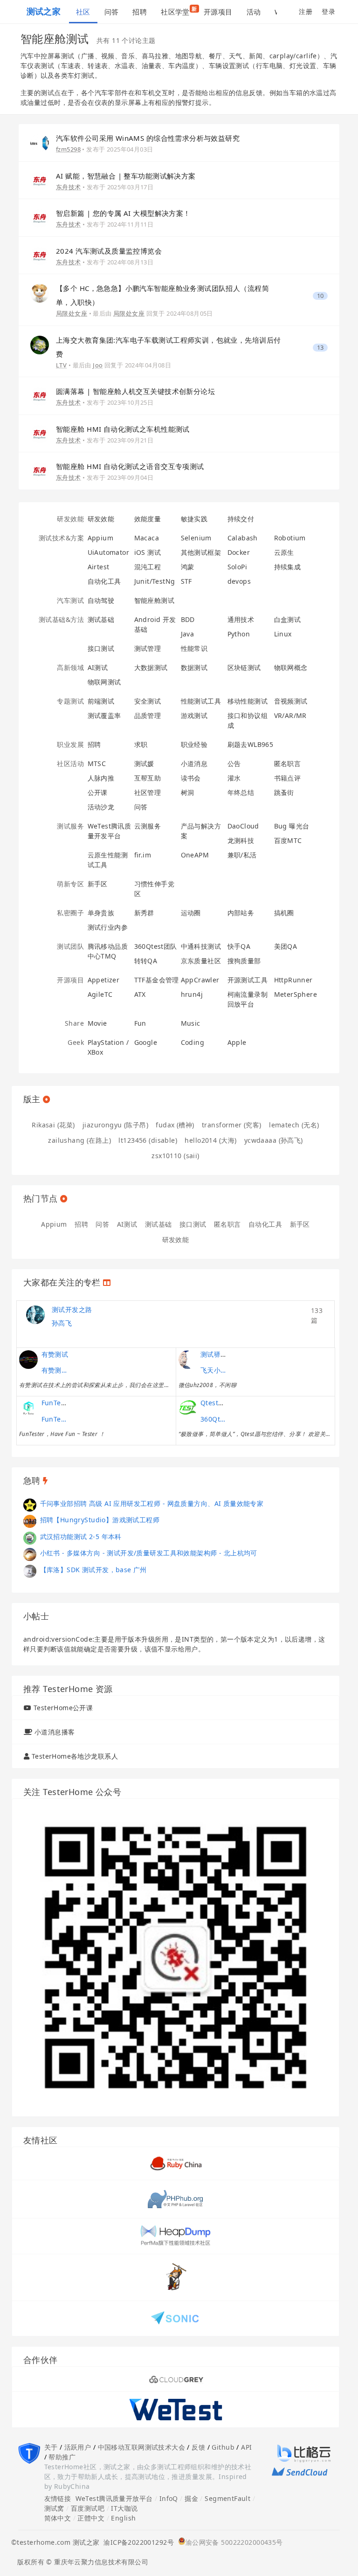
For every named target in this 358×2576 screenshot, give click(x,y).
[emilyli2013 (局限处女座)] (40, 293)
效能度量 (148, 519)
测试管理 (148, 648)
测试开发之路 (72, 1309)
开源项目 (218, 12)
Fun (140, 1023)
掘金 (191, 2498)
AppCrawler (200, 980)
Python (239, 634)
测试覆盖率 (104, 715)
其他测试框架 (201, 552)
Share (74, 1023)
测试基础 (101, 619)
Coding (193, 1042)
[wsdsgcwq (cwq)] (30, 1571)
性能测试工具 (201, 701)
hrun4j (192, 994)
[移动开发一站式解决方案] (176, 2409)
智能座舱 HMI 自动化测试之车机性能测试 (123, 429)
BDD (188, 619)
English (123, 2518)
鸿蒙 (188, 567)
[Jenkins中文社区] (176, 2276)
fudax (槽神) (175, 1125)
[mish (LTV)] (40, 344)
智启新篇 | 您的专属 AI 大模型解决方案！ (123, 213)
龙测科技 (241, 840)
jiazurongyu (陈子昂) (115, 1125)
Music (191, 1023)
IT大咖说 (124, 2508)
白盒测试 (288, 619)
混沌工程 (148, 567)
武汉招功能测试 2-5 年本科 (81, 1537)
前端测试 (101, 701)
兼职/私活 (242, 855)
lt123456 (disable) (148, 1140)
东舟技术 (69, 187)
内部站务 (241, 913)
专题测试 (70, 701)
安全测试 (148, 701)
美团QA (286, 946)
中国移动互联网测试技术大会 (141, 2447)
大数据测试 (151, 667)
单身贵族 (101, 913)
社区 (83, 12)
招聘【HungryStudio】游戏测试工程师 (100, 1520)
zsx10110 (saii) (175, 1156)
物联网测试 (104, 682)
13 (320, 348)
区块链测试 (244, 667)
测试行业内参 (108, 927)
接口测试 (101, 648)
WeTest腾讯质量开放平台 (114, 2498)
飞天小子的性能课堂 (214, 1370)
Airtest (99, 567)
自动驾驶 (101, 600)
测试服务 (70, 826)
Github (223, 2447)
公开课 (98, 792)
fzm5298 (68, 149)
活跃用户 (78, 2447)
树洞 (188, 792)
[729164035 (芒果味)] (30, 1537)
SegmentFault (227, 2498)
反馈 (198, 2447)
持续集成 (288, 567)
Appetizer (104, 980)
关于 (51, 2447)
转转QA (146, 961)
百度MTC (288, 840)
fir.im (143, 855)
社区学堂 (179, 11)
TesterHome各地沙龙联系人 (75, 1756)
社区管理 (148, 792)
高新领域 (70, 667)
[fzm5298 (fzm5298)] (40, 142)
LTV (61, 365)
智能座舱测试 (155, 600)
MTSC (97, 763)
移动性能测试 (248, 701)
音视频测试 (291, 701)
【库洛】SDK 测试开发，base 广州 (93, 1570)
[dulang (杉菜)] (30, 1521)
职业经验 (194, 744)
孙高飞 (62, 1323)
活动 (254, 12)
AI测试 (98, 667)
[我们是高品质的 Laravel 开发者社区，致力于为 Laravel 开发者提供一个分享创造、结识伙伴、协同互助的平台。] (176, 2199)
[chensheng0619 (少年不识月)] (30, 1554)
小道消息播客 (55, 1732)
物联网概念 (291, 667)
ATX (140, 994)
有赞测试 (55, 1354)
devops (239, 581)
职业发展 (70, 744)
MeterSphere (296, 994)
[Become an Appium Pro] (176, 2379)
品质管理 (148, 715)
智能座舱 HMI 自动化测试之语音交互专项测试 (130, 466)
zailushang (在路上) (79, 1140)
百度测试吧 (88, 2508)
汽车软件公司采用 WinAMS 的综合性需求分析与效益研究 (148, 138)
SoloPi (238, 567)
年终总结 (241, 792)
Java (188, 634)
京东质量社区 (201, 961)
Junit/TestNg (155, 581)
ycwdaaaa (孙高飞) (274, 1140)
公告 (234, 763)
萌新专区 (70, 884)
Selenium (196, 538)
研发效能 (70, 519)
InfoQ (169, 2498)
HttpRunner (293, 980)
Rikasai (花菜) (53, 1125)
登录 (328, 11)
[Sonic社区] (176, 2317)
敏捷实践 (194, 519)
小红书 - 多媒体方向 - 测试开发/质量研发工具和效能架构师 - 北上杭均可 (149, 1553)
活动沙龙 (101, 807)
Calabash (243, 538)
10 (320, 296)
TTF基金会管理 (157, 980)
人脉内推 (101, 778)
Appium (101, 538)
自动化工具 (104, 581)
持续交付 (241, 519)
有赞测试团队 (55, 1370)
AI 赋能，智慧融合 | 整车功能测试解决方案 (126, 176)
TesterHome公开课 (63, 1708)
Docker (239, 552)
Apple (237, 1042)
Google (146, 1042)
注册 (306, 11)
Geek (76, 1042)
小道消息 (194, 763)
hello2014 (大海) (210, 1140)
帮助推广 (62, 2457)
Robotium (290, 538)
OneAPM (195, 855)
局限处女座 (72, 313)
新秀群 (144, 913)
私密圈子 (70, 913)
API (246, 2447)
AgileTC (100, 994)
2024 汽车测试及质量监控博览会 (109, 251)
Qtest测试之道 (223, 1403)
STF (186, 581)
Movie (97, 1023)
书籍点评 (288, 778)
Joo (98, 365)
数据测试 (194, 667)
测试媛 (144, 763)
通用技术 (241, 619)
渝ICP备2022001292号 (137, 2542)
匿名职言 (288, 763)
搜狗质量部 (244, 961)
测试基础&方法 (61, 619)
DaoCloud (243, 826)
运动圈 (191, 913)
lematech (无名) (294, 1125)
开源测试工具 (248, 980)
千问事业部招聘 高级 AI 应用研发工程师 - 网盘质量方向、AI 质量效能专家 (152, 1503)
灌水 (234, 778)
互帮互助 (148, 778)
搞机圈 (284, 913)
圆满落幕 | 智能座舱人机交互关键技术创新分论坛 (135, 391)
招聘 (140, 12)
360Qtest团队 (156, 946)
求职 (141, 744)
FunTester (58, 1403)
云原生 (284, 552)
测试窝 (54, 2508)
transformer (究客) (232, 1125)
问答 (112, 12)
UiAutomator (109, 552)
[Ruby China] (176, 2163)
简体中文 (58, 2518)
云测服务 (148, 826)
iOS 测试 (148, 552)
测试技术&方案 (61, 538)
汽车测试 (70, 600)
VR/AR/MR (290, 715)
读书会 (191, 778)
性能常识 (194, 648)
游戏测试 (194, 715)
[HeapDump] (176, 2235)
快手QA (239, 946)
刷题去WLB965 (251, 744)
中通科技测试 (201, 946)
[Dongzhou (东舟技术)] (40, 180)
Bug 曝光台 (292, 826)
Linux (283, 634)
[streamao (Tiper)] (30, 1504)
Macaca (147, 538)
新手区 (98, 884)
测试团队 (70, 946)
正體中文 (91, 2518)
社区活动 (70, 763)
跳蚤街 (284, 792)
